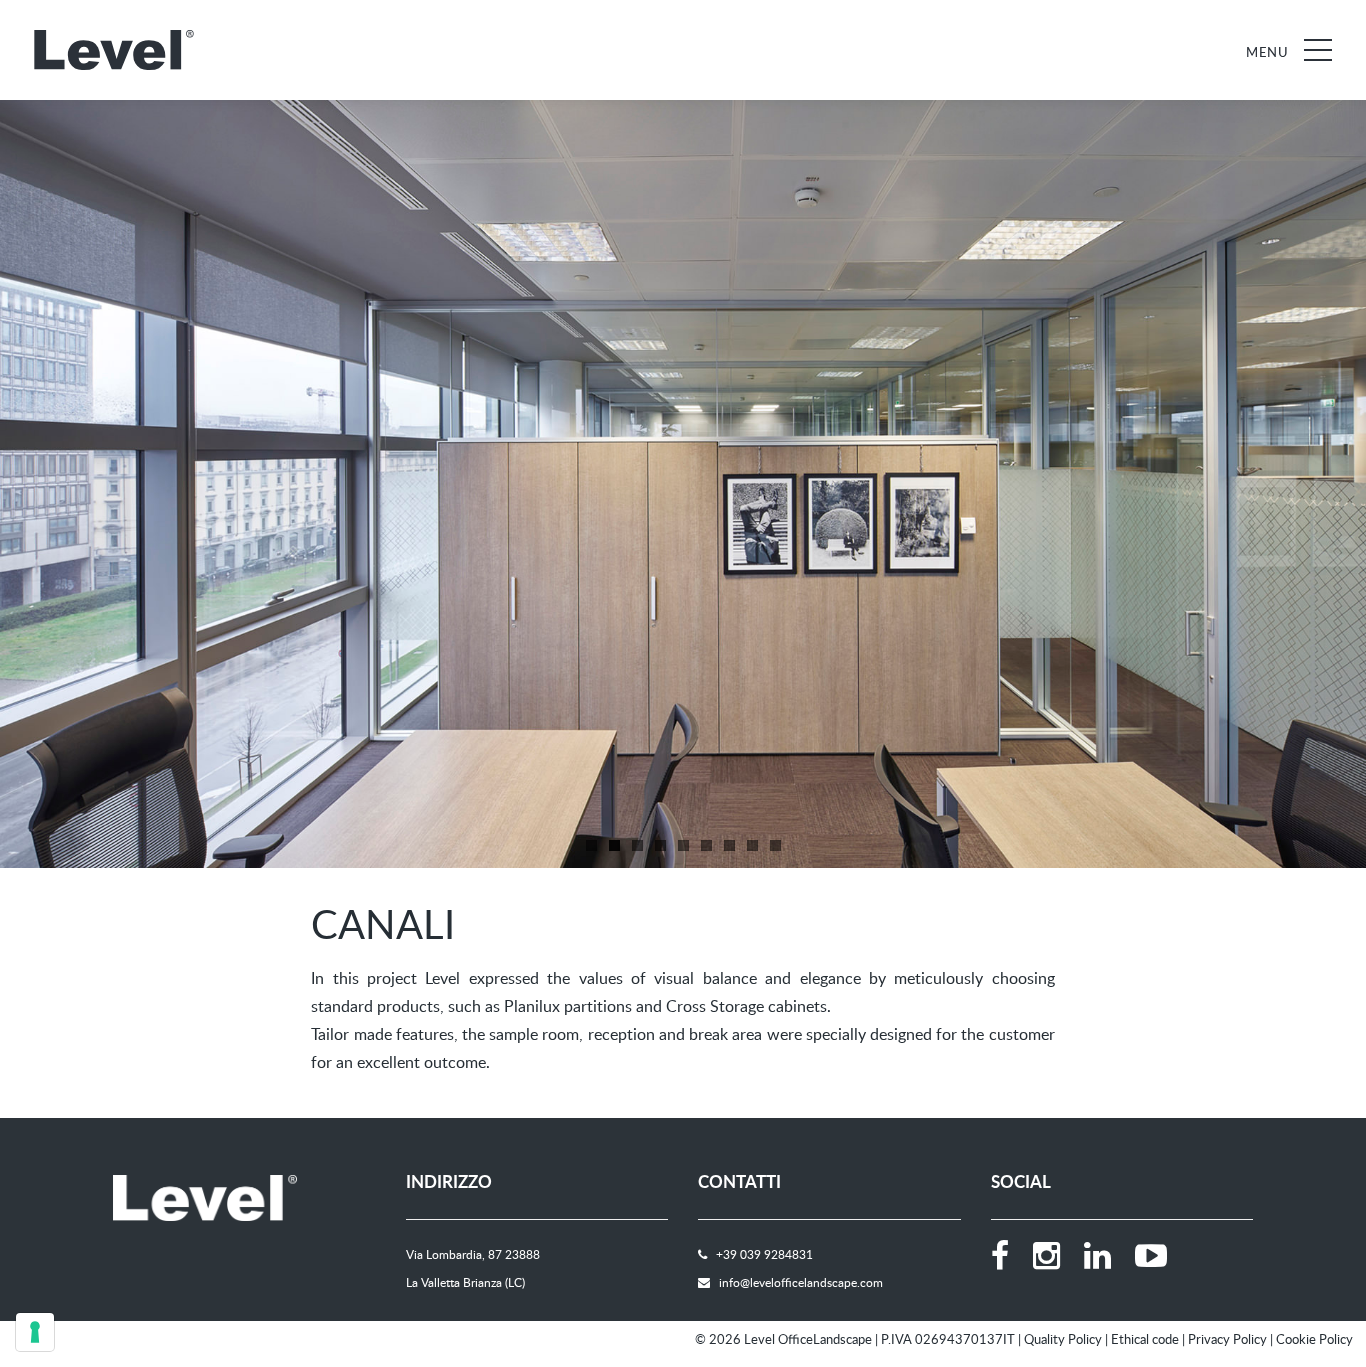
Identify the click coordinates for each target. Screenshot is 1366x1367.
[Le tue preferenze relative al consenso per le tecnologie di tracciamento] (35, 1332)
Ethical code (1145, 1339)
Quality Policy (1063, 1339)
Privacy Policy (1227, 1339)
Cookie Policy (1314, 1339)
